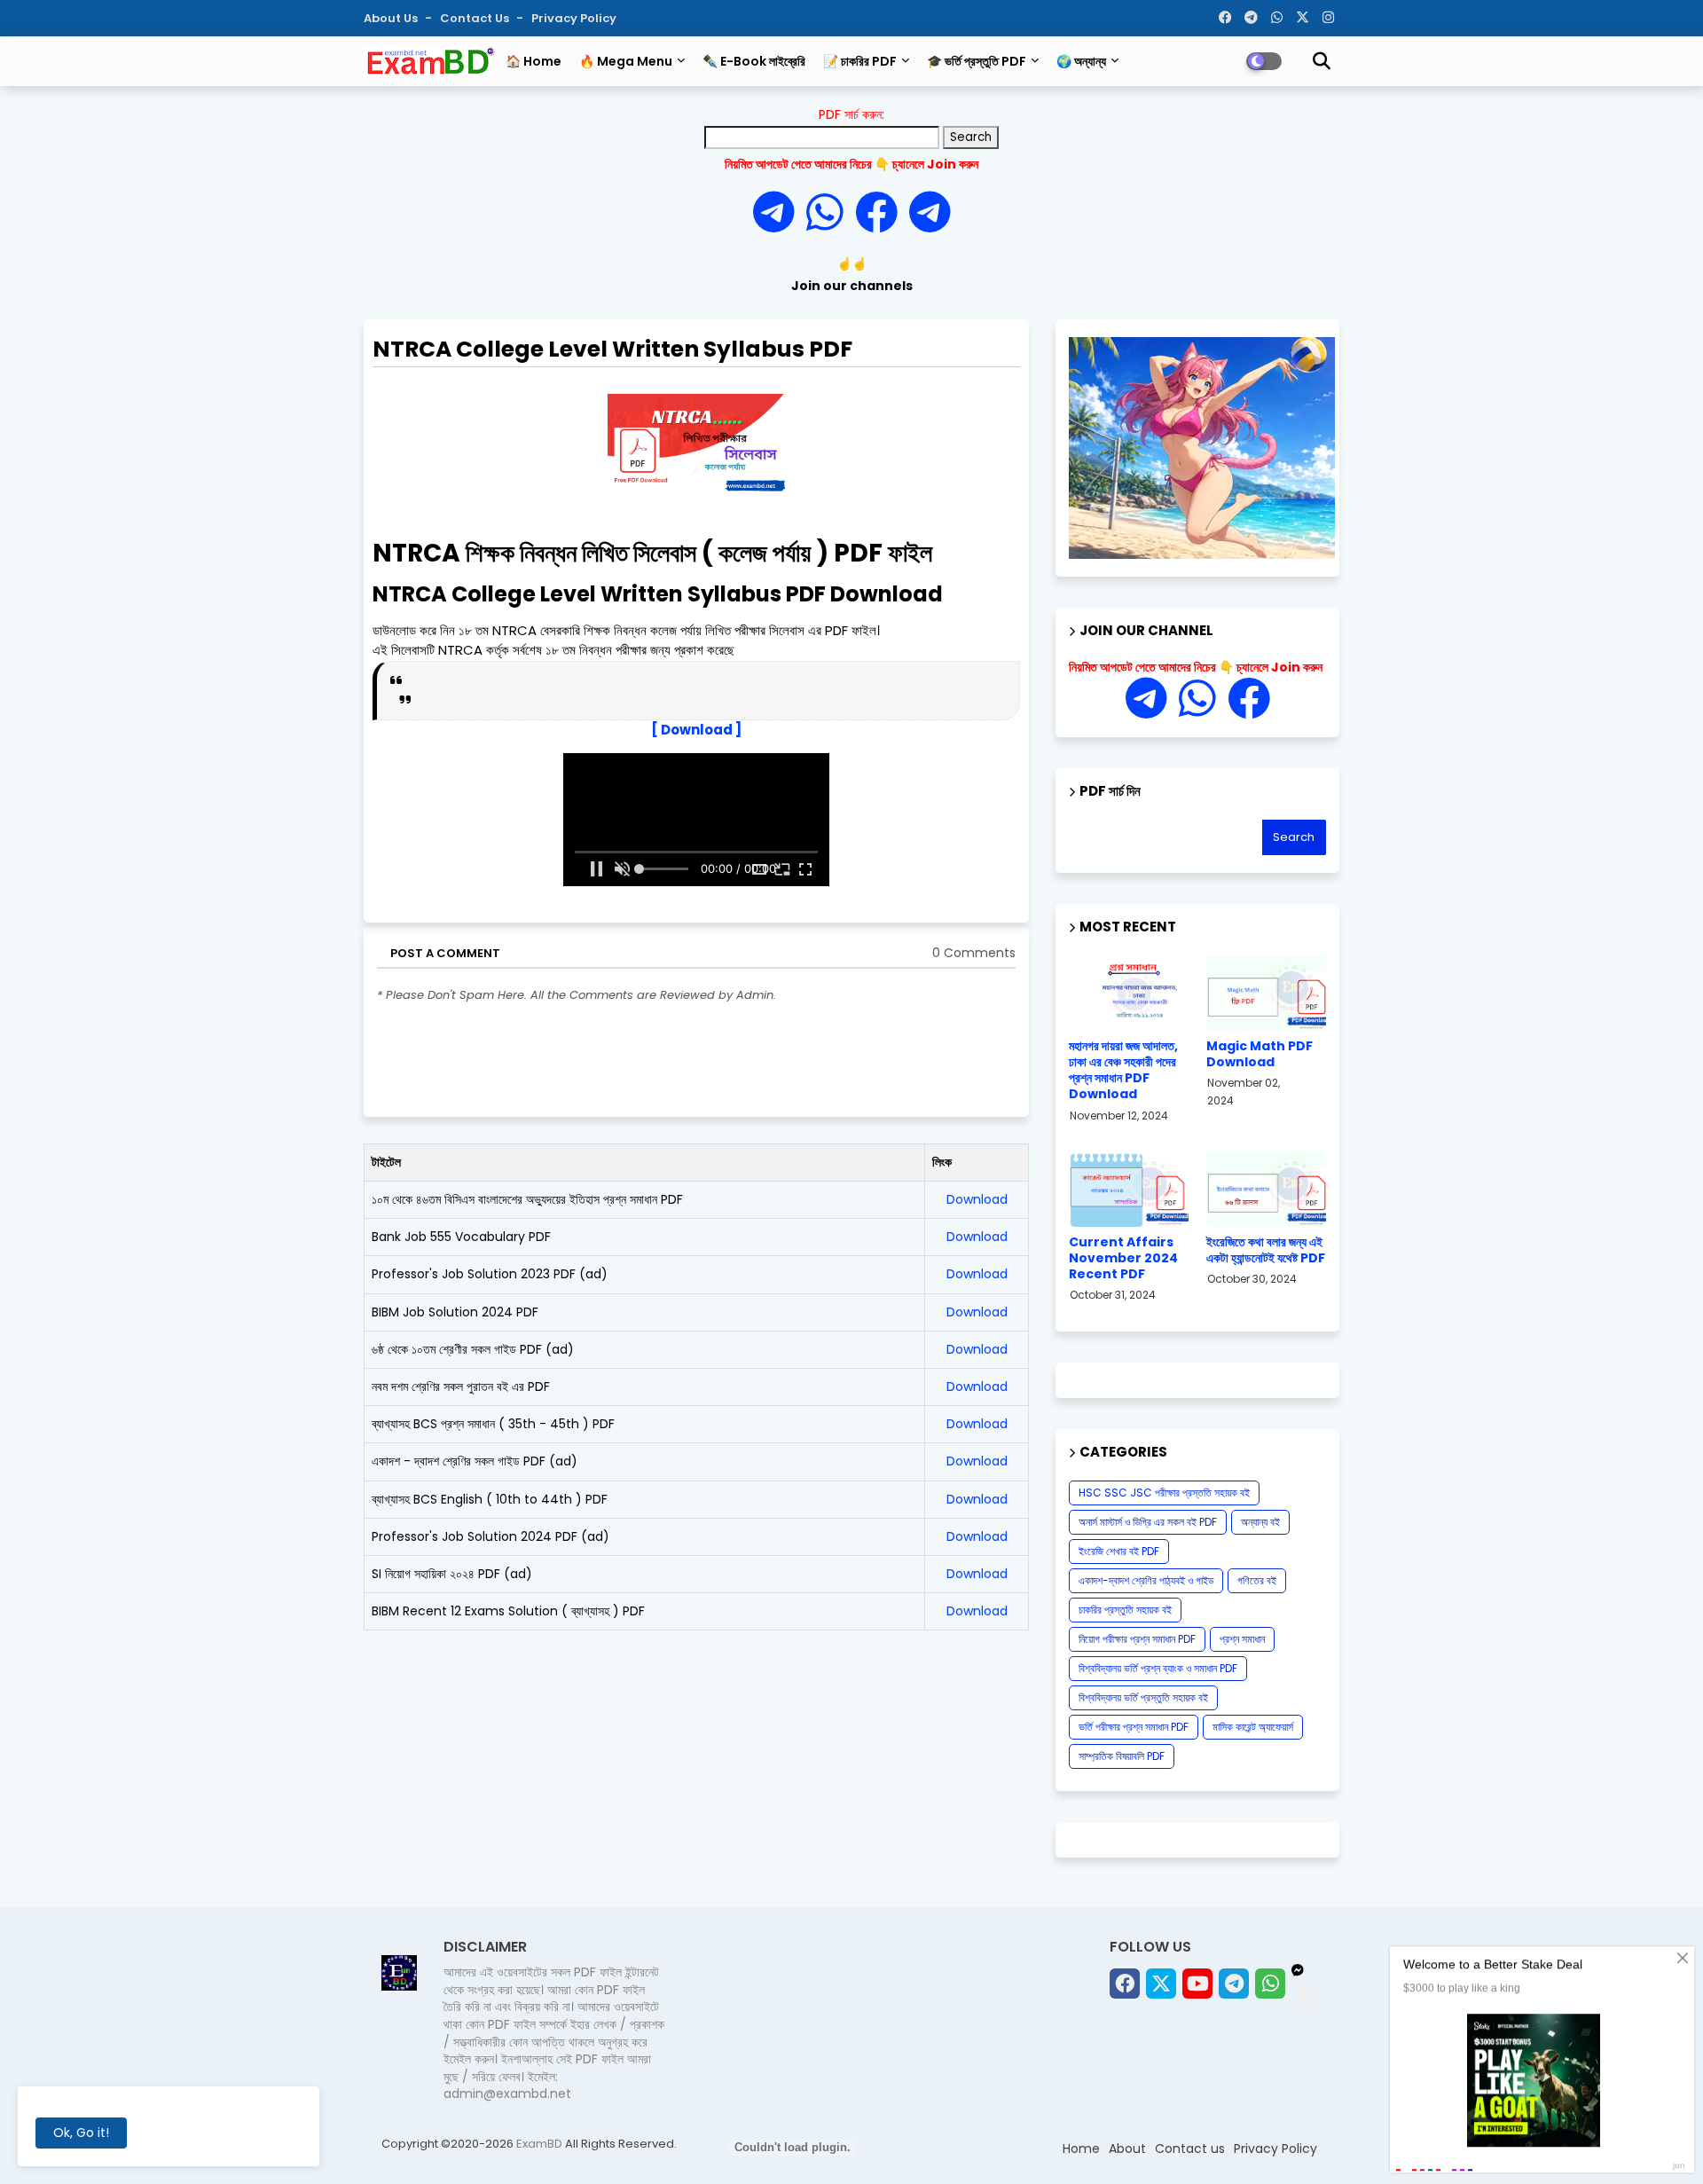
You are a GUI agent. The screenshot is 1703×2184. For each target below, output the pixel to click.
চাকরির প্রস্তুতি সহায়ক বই (1125, 1610)
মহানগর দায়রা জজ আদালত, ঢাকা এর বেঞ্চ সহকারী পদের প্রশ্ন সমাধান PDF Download (1123, 1070)
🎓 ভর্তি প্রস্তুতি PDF (977, 61)
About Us (392, 18)
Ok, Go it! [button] (81, 2133)
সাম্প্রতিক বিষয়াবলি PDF (1122, 1756)
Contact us (476, 18)
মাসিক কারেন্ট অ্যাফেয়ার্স (1253, 1727)
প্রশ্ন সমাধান (1242, 1639)
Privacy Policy (574, 18)
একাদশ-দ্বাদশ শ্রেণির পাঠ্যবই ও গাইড (1146, 1580)
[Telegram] (780, 213)
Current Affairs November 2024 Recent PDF (1123, 1258)
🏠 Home (534, 61)
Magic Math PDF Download (1260, 1054)
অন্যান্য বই (1260, 1522)
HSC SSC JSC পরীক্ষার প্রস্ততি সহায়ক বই (1164, 1493)
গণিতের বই (1257, 1580)
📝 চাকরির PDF (860, 61)
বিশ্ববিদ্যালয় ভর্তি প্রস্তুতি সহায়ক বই (1143, 1697)
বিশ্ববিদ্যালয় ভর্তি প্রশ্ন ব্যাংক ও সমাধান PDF (1158, 1668)
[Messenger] (876, 213)
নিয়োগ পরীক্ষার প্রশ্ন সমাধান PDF (1137, 1639)
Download (977, 1199)
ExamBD (541, 2144)
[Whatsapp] (831, 213)
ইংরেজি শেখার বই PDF (1119, 1551)
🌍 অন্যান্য (1081, 61)
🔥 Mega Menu (626, 61)
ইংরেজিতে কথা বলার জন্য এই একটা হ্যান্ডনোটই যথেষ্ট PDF (1266, 1250)
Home (1081, 2149)
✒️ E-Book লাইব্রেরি (754, 61)
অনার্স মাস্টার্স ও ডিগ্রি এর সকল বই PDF (1148, 1522)
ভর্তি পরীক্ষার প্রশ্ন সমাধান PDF (1134, 1727)
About (1127, 2149)
